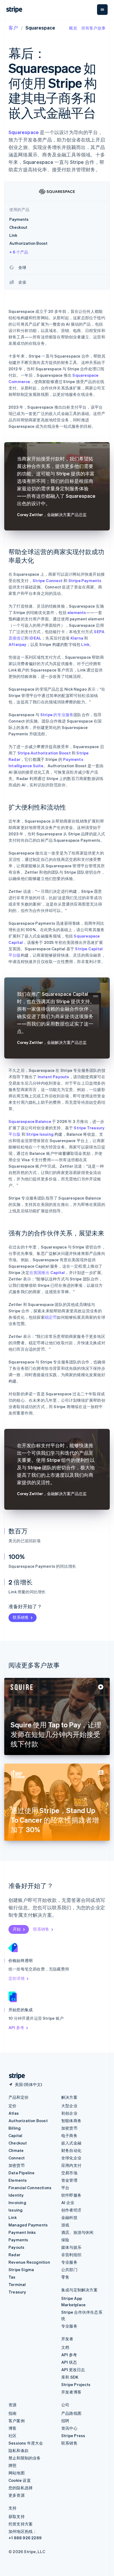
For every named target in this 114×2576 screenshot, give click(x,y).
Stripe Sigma (21, 2270)
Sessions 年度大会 (26, 2443)
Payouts (16, 2247)
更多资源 (17, 2495)
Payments (18, 2240)
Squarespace (24, 132)
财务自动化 (71, 2150)
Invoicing (17, 2202)
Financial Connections (30, 2188)
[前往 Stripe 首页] (15, 2076)
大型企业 (69, 2106)
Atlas (14, 2113)
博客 (12, 2428)
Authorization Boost (28, 2121)
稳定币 (51, 1317)
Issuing (16, 2210)
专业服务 (69, 2262)
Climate (16, 2150)
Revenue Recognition (29, 2262)
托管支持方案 (21, 2524)
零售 (65, 2277)
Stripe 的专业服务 (57, 715)
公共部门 (69, 2270)
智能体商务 (71, 2121)
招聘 (65, 2421)
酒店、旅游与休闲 (77, 2232)
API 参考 (16, 2027)
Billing (15, 2128)
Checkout (18, 2143)
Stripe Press (73, 2436)
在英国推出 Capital (47, 1272)
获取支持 (17, 2516)
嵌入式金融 (71, 2143)
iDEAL (35, 638)
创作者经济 (71, 2210)
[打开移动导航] (102, 10)
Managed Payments (28, 2225)
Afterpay (17, 644)
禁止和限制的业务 (25, 2458)
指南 (12, 2413)
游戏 (65, 2225)
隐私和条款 (19, 2450)
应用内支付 (71, 2165)
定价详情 (17, 1978)
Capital (15, 2135)
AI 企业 (68, 2202)
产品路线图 (71, 2413)
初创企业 (69, 2113)
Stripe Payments (85, 580)
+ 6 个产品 (19, 252)
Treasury (17, 2292)
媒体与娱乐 (71, 2247)
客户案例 (17, 2421)
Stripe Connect (48, 580)
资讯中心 (69, 2428)
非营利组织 (71, 2255)
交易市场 (69, 2173)
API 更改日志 (73, 2370)
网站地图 (17, 2473)
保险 (65, 2240)
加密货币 (17, 2165)
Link (85, 644)
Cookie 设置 (20, 2480)
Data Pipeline (22, 2173)
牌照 (12, 2465)
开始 (17, 1929)
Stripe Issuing (40, 1134)
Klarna (77, 638)
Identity (16, 2195)
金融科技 (69, 2217)
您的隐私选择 (21, 2488)
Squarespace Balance (30, 1121)
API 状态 (69, 2362)
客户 (13, 28)
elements (77, 612)
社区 (12, 2436)
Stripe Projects (76, 2384)
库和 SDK (70, 2377)
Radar (14, 2255)
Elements (18, 2180)
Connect (17, 2158)
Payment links (22, 2232)
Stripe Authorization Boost (44, 753)
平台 (65, 2188)
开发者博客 (71, 2392)
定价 (12, 2106)
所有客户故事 (93, 28)
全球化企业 (71, 2158)
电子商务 (69, 2135)
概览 (73, 28)
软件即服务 (71, 2195)
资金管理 (69, 2180)
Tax (12, 2277)
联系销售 (21, 1617)
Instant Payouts (53, 1077)
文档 (65, 2347)
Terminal (17, 2284)
